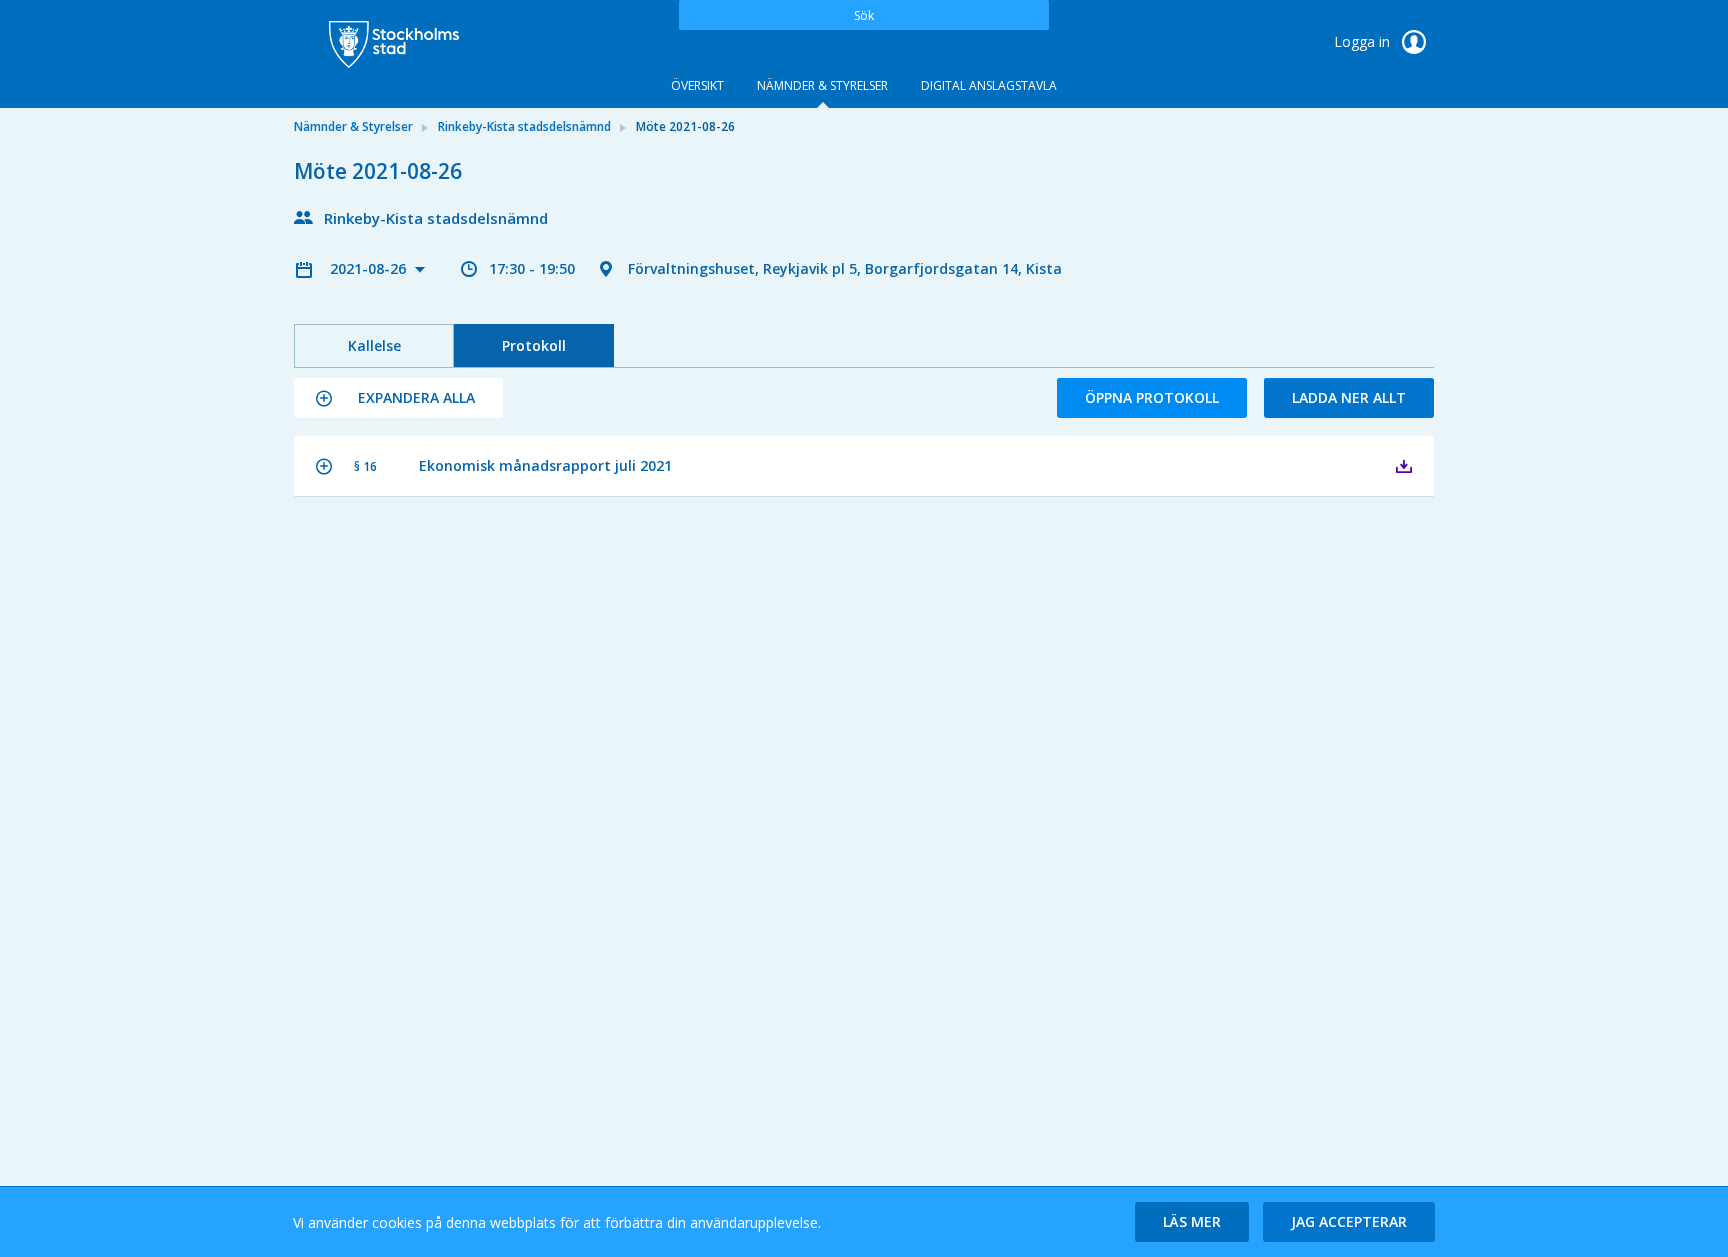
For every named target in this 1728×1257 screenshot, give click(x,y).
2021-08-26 (370, 268)
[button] (398, 398)
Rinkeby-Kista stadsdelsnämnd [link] (524, 126)
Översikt (697, 85)
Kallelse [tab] (374, 345)
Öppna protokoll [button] (1152, 397)
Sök (864, 15)
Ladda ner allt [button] (1349, 397)
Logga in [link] (1364, 41)
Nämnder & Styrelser (822, 85)
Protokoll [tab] (534, 345)
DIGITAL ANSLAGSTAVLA (989, 85)
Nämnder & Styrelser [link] (353, 126)
